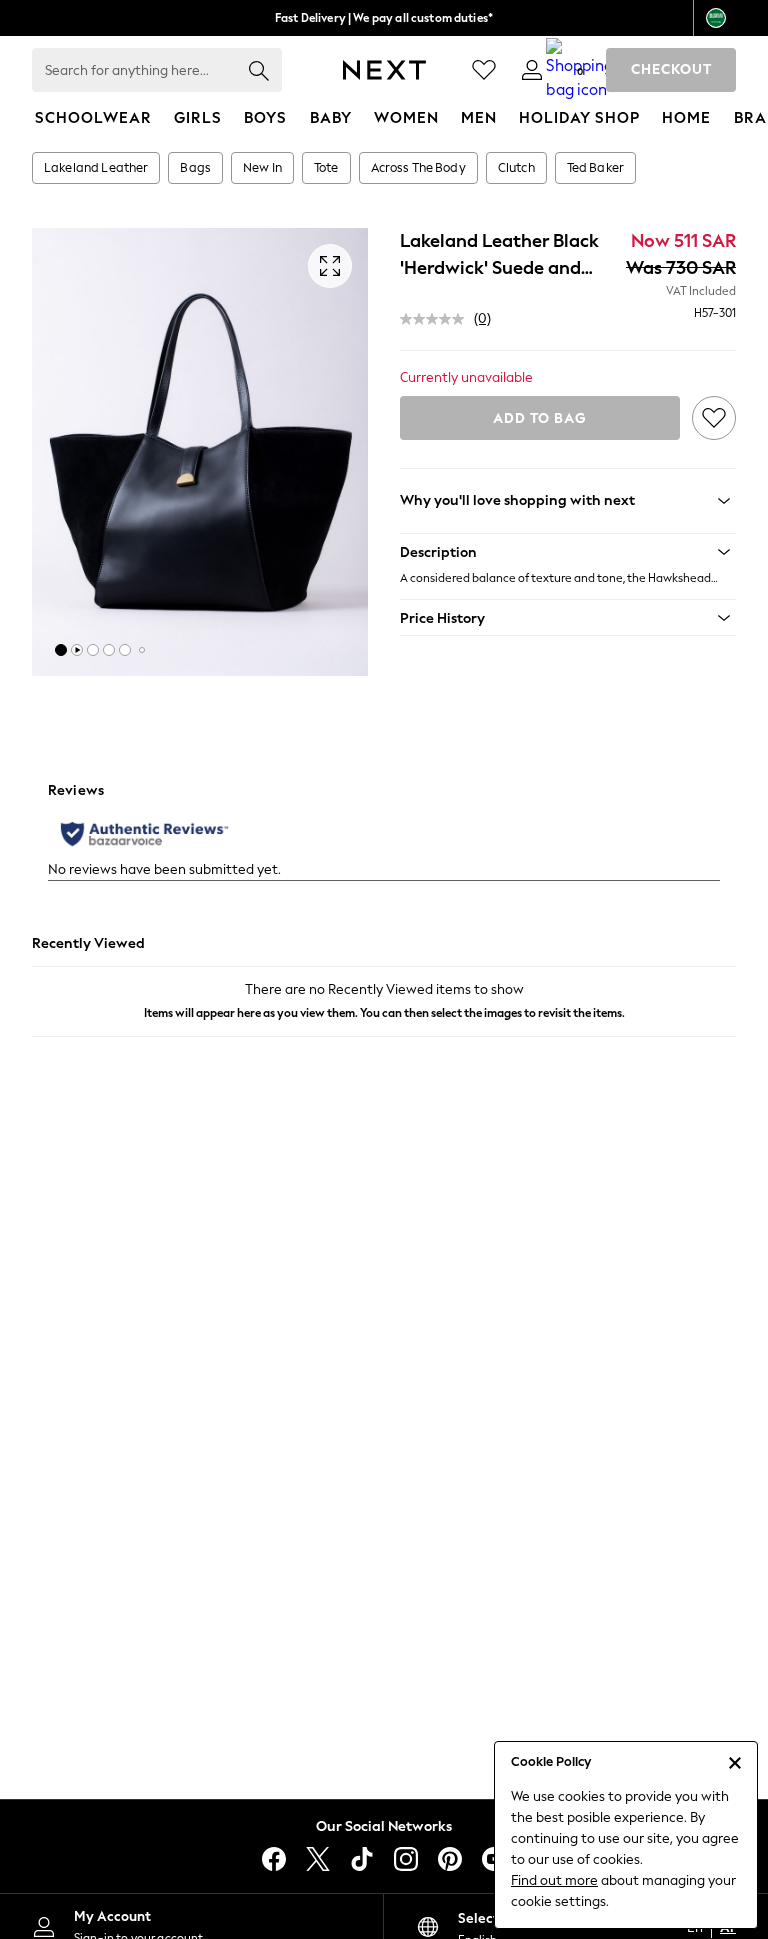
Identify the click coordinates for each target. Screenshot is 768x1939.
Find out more (554, 1880)
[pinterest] (450, 1859)
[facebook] (274, 1859)
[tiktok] (362, 1859)
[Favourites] (484, 70)
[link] (532, 70)
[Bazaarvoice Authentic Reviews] (144, 834)
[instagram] (406, 1859)
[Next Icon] (384, 70)
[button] (61, 650)
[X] (318, 1859)
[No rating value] (437, 319)
